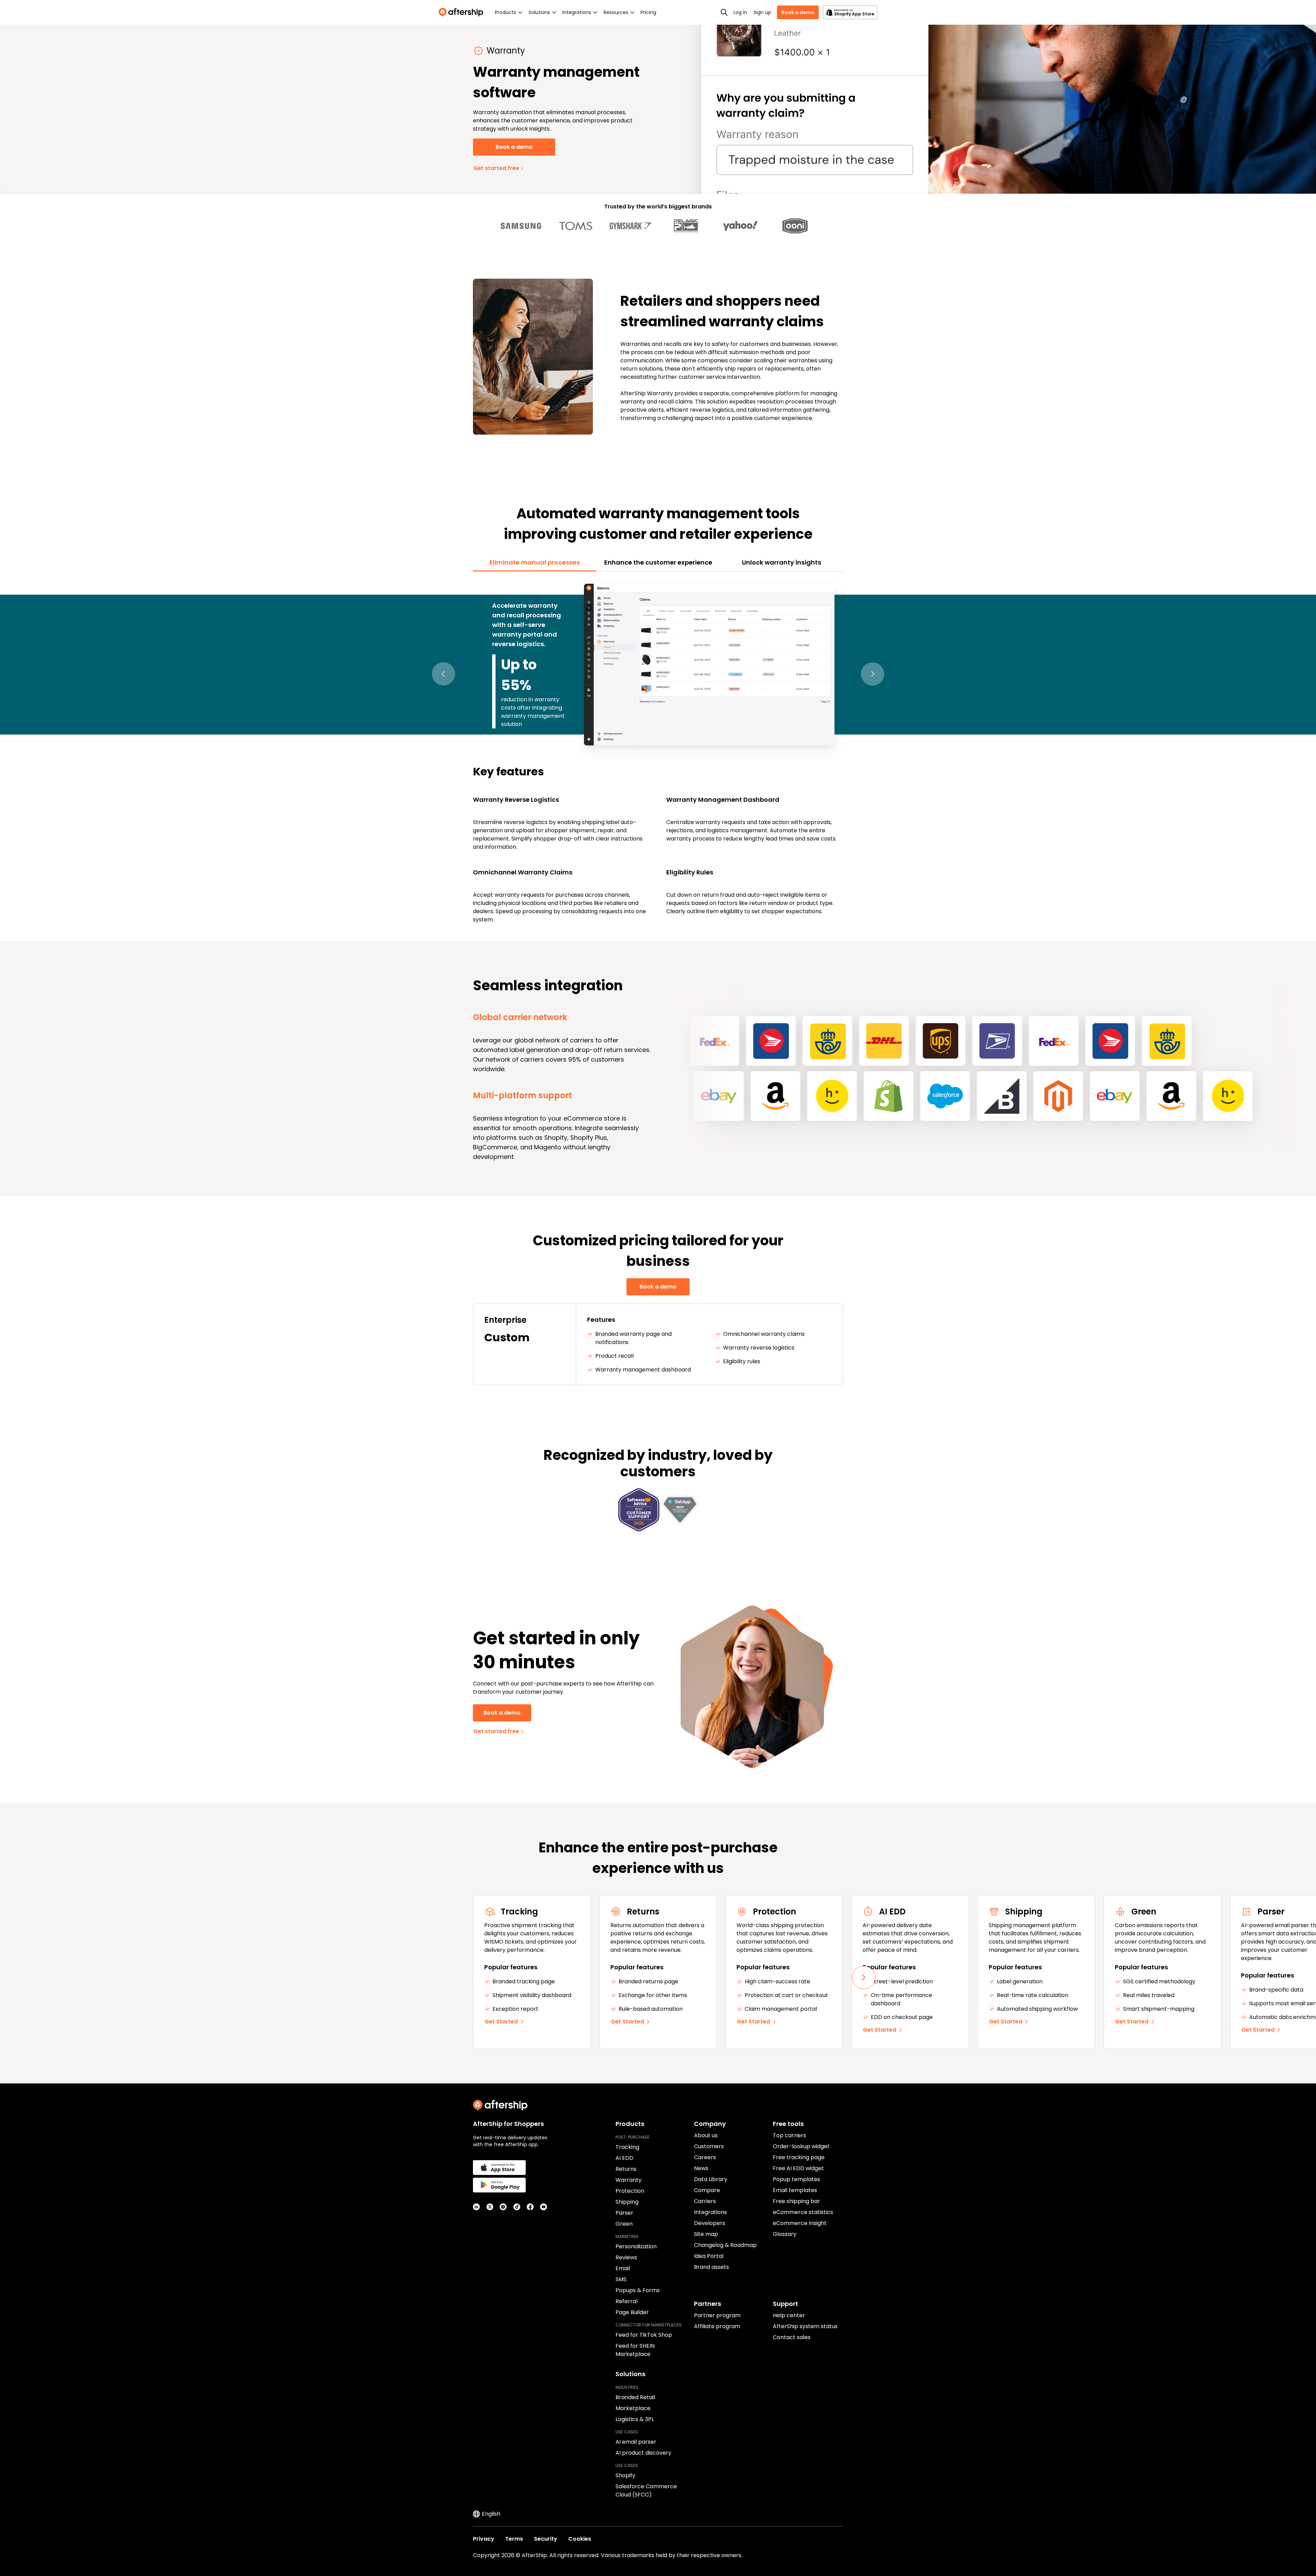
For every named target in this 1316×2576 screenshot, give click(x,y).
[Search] (724, 12)
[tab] (535, 563)
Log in (740, 12)
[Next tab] (873, 674)
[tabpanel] (658, 752)
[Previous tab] (443, 674)
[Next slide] (864, 1978)
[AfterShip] (463, 12)
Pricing (648, 12)
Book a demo (798, 12)
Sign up (762, 12)
